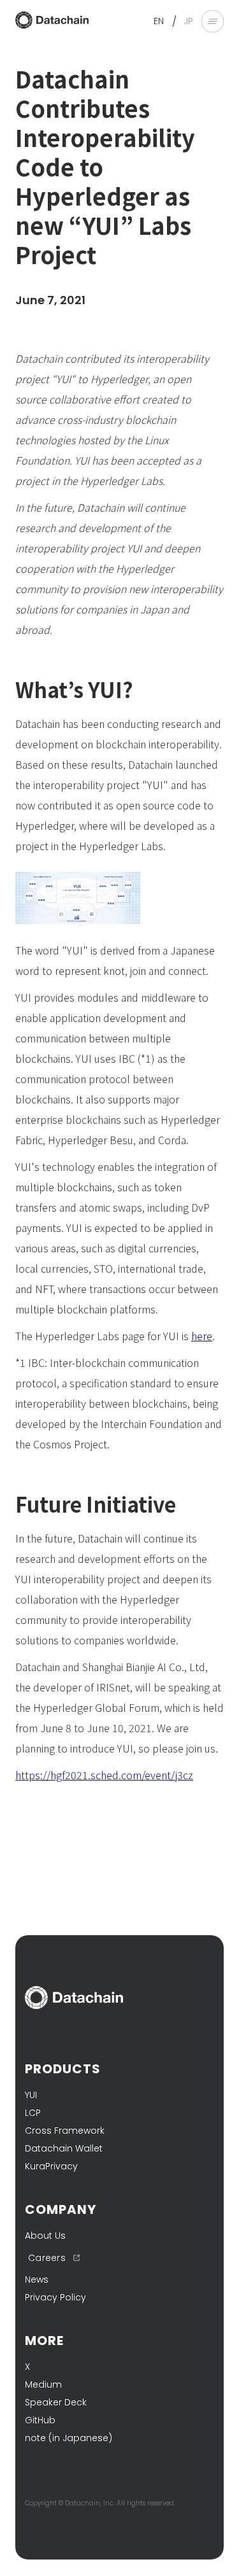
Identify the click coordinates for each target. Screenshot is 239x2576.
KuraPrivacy (51, 2166)
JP (189, 21)
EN (159, 21)
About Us (45, 2236)
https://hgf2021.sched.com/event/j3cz (104, 1775)
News (37, 2279)
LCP (33, 2113)
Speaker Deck (56, 2402)
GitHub (40, 2420)
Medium (43, 2384)
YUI (31, 2095)
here (202, 1336)
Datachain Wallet (64, 2148)
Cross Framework (65, 2131)
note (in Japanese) (69, 2438)
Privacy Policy (55, 2297)
